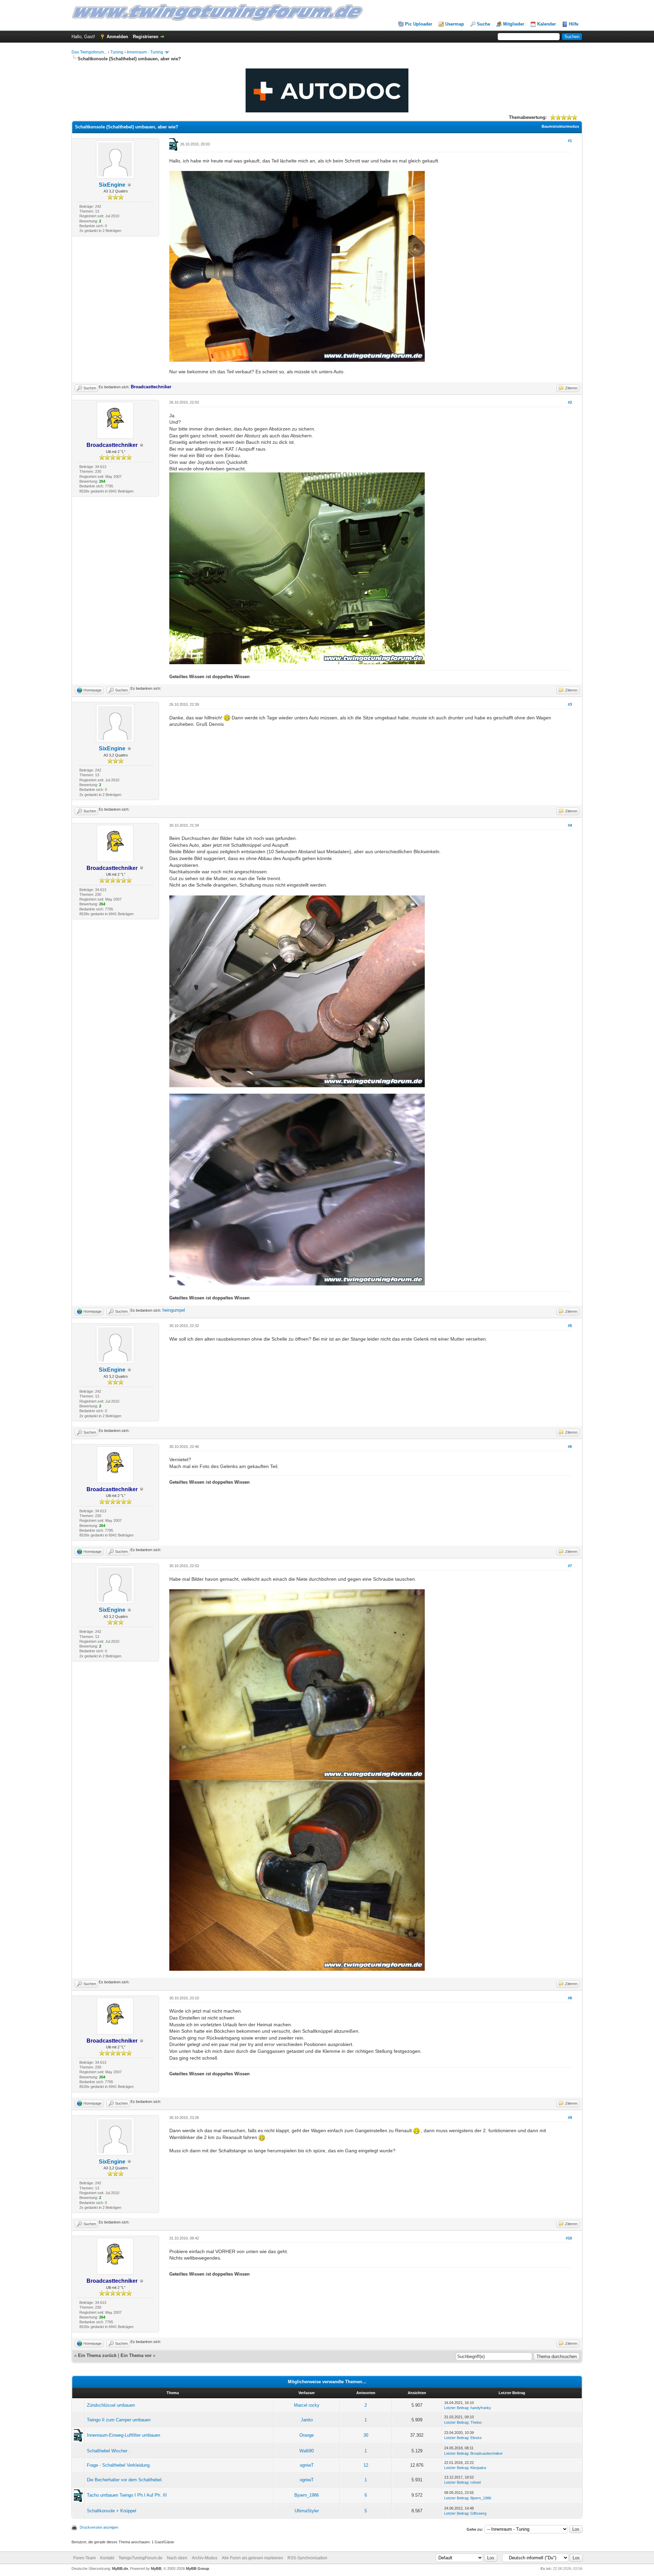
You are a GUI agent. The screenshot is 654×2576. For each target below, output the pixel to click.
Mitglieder (514, 24)
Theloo (476, 2422)
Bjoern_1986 (307, 2495)
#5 (570, 1326)
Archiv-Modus (205, 2558)
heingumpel (174, 1310)
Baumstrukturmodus (560, 126)
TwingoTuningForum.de (141, 2558)
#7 (570, 1566)
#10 (569, 2238)
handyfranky (481, 2408)
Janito (307, 2420)
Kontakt (107, 2558)
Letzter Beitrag (456, 2408)
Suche (484, 24)
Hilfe (574, 24)
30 (366, 2435)
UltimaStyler (307, 2511)
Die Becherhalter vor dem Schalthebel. (125, 2480)
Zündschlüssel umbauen (111, 2405)
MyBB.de (120, 2569)
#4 (570, 825)
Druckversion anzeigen (99, 2527)
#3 (570, 704)
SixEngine (112, 185)
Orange (307, 2435)
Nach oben (177, 2558)
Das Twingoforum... (89, 52)
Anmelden (117, 37)
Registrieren (146, 37)
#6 (570, 1447)
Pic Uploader (419, 24)
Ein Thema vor (136, 2355)
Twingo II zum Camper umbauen (119, 2420)
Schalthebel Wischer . (108, 2451)
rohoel (476, 2482)
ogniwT (307, 2465)
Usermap (455, 24)
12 (366, 2465)
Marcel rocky (307, 2405)
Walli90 (307, 2451)
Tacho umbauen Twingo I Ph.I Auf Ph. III (127, 2495)
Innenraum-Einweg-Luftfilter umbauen (123, 2435)
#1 (570, 141)
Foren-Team (84, 2558)
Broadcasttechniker (487, 2453)
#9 (570, 2118)
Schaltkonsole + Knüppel (112, 2511)
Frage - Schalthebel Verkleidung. (119, 2465)
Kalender (547, 24)
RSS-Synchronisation (307, 2558)
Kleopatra (478, 2468)
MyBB (156, 2569)
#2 (570, 402)
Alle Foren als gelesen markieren (252, 2558)
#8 (570, 1998)
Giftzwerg (478, 2513)
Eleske (476, 2438)
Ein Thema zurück (97, 2355)
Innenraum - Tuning (145, 52)
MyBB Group (198, 2569)
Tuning (117, 52)
